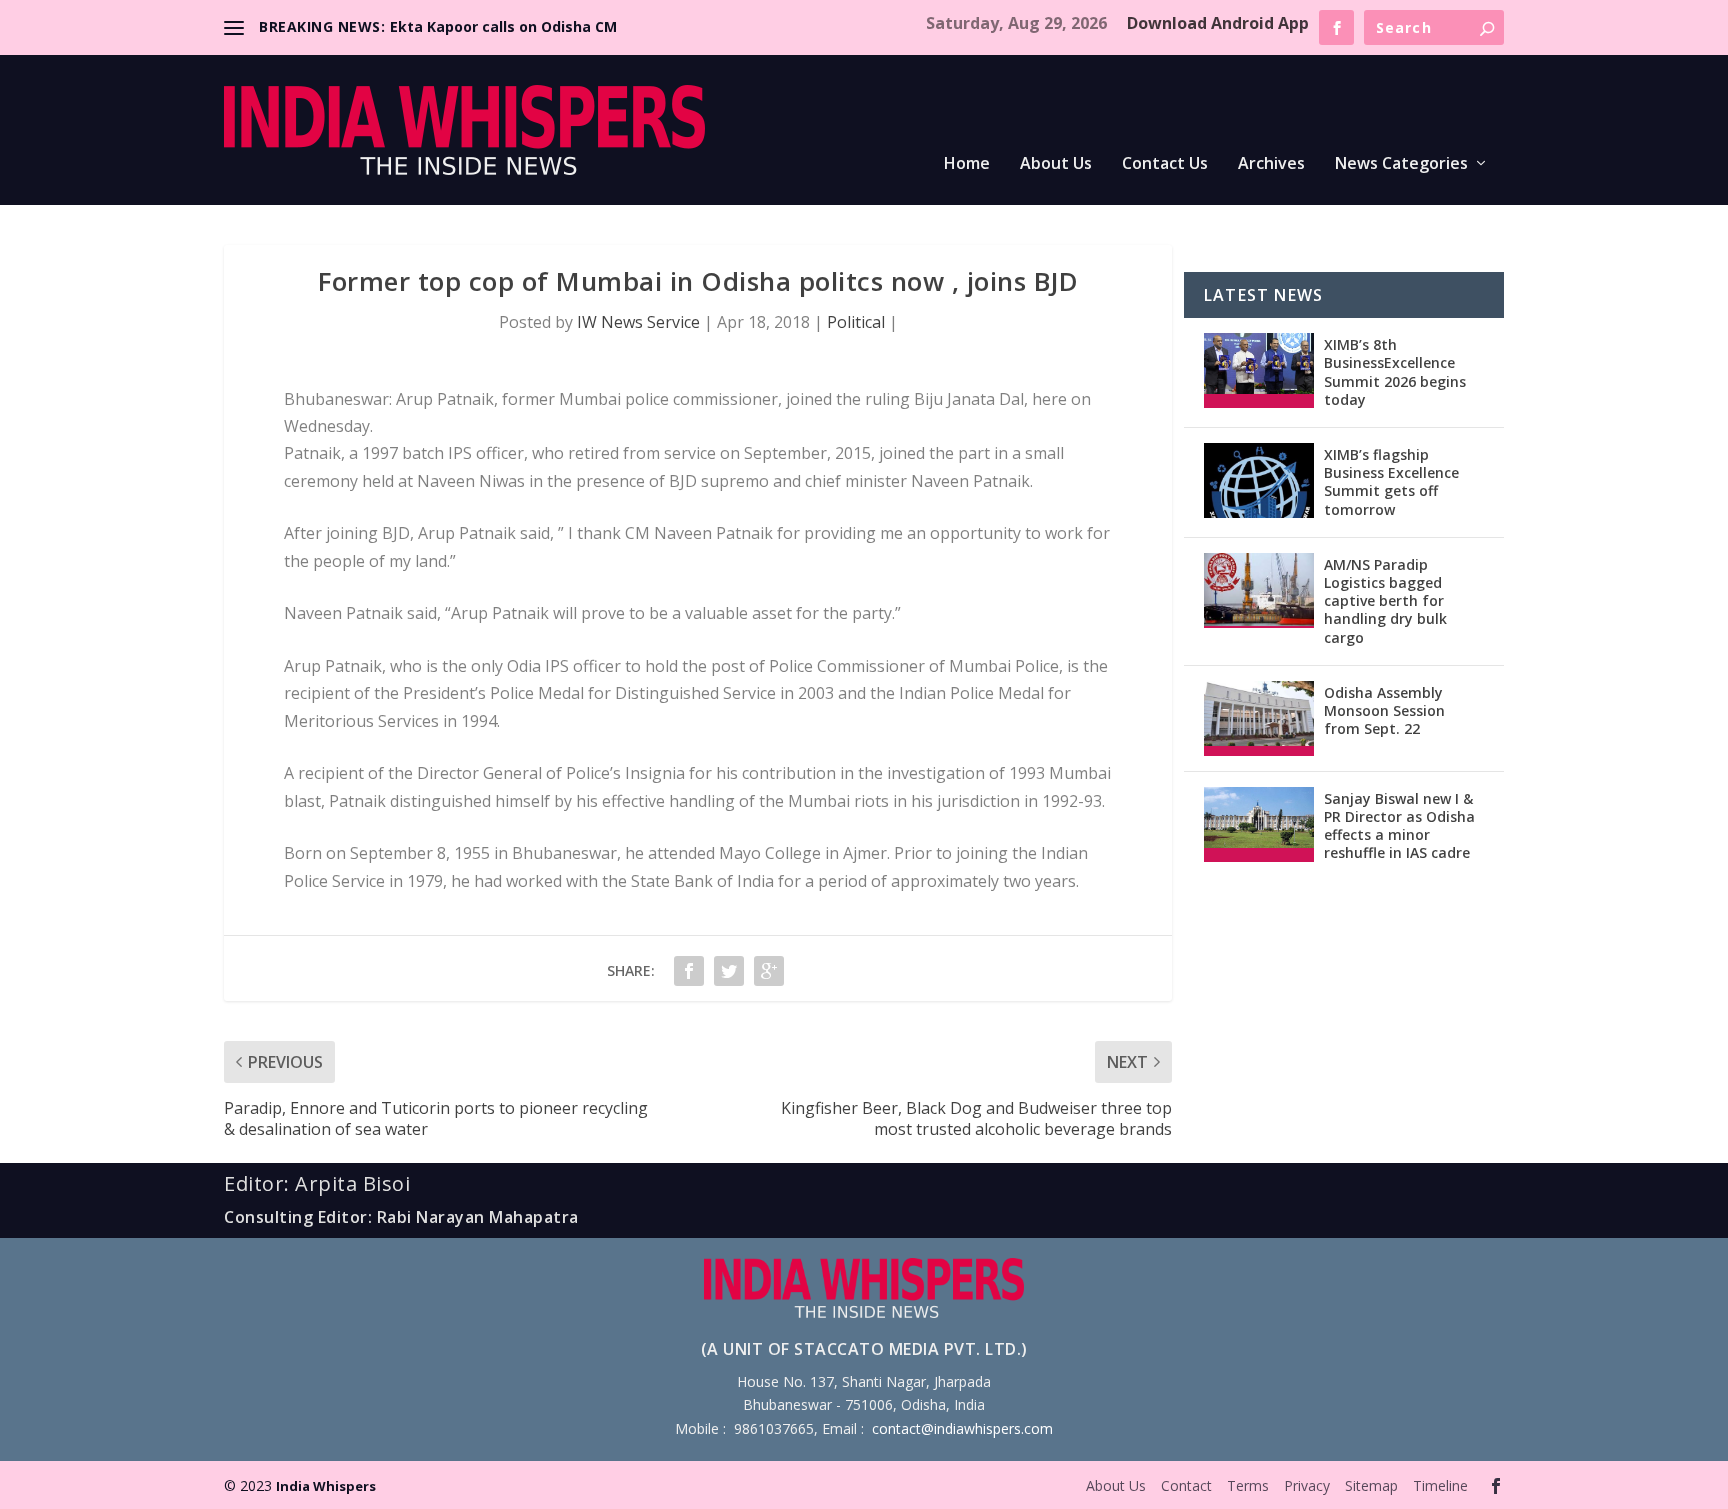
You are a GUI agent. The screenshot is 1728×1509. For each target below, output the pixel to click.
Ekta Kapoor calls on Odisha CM (503, 26)
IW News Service (638, 322)
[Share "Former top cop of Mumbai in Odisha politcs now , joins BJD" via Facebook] (689, 971)
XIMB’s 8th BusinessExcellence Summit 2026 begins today (1395, 372)
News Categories (1401, 164)
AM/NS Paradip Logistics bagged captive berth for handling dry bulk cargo (1385, 601)
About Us (1056, 164)
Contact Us (1165, 164)
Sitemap (1371, 1485)
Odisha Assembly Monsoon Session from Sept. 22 (1384, 710)
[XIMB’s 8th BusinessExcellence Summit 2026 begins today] (1259, 370)
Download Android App (1218, 23)
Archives (1271, 164)
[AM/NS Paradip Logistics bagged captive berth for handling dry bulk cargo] (1259, 590)
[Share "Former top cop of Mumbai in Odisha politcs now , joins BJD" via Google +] (769, 971)
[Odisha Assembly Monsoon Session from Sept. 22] (1259, 718)
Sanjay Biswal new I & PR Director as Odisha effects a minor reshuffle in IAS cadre (1399, 826)
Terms (1248, 1485)
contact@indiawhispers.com (962, 1428)
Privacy (1307, 1485)
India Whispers (326, 1486)
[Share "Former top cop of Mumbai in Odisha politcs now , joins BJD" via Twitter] (729, 971)
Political (856, 322)
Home (967, 164)
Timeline (1440, 1485)
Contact (1186, 1485)
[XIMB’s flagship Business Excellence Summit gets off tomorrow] (1259, 480)
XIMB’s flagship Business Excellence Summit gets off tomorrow (1391, 482)
